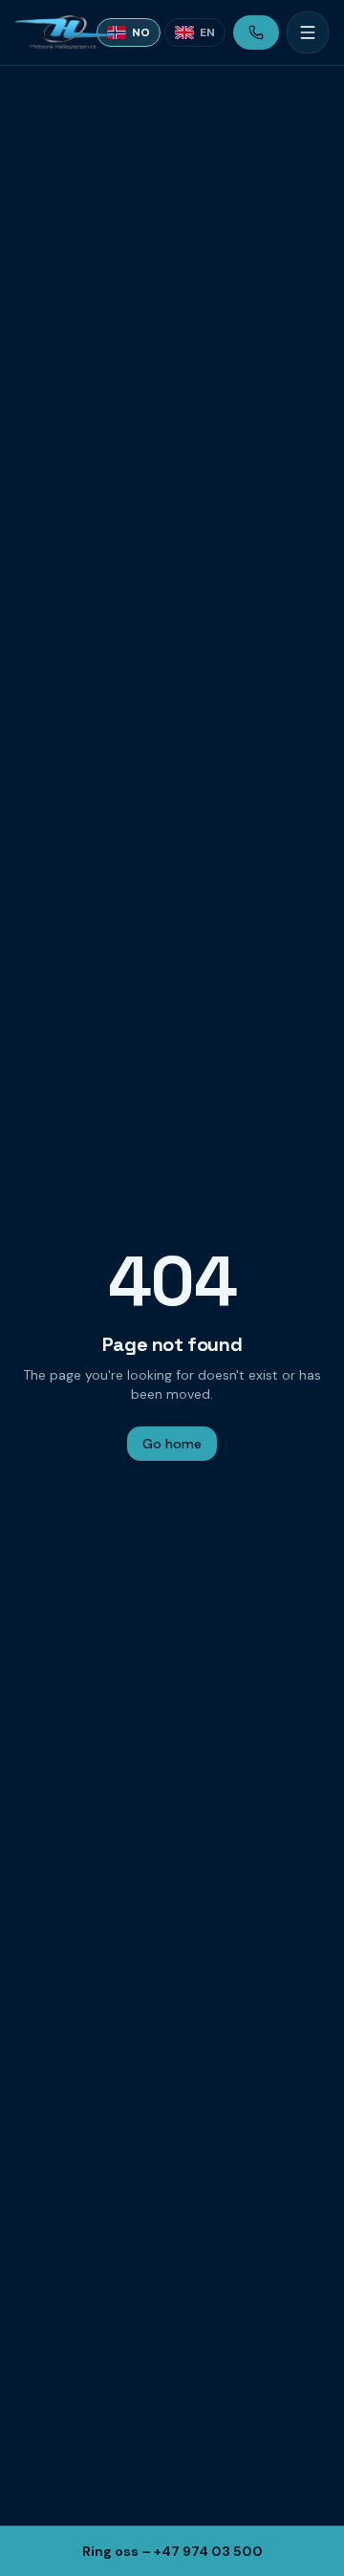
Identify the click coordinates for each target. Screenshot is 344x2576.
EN (207, 32)
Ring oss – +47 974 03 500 (172, 2551)
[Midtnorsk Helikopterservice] (48, 32)
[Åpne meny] (308, 32)
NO (141, 32)
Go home (172, 1444)
